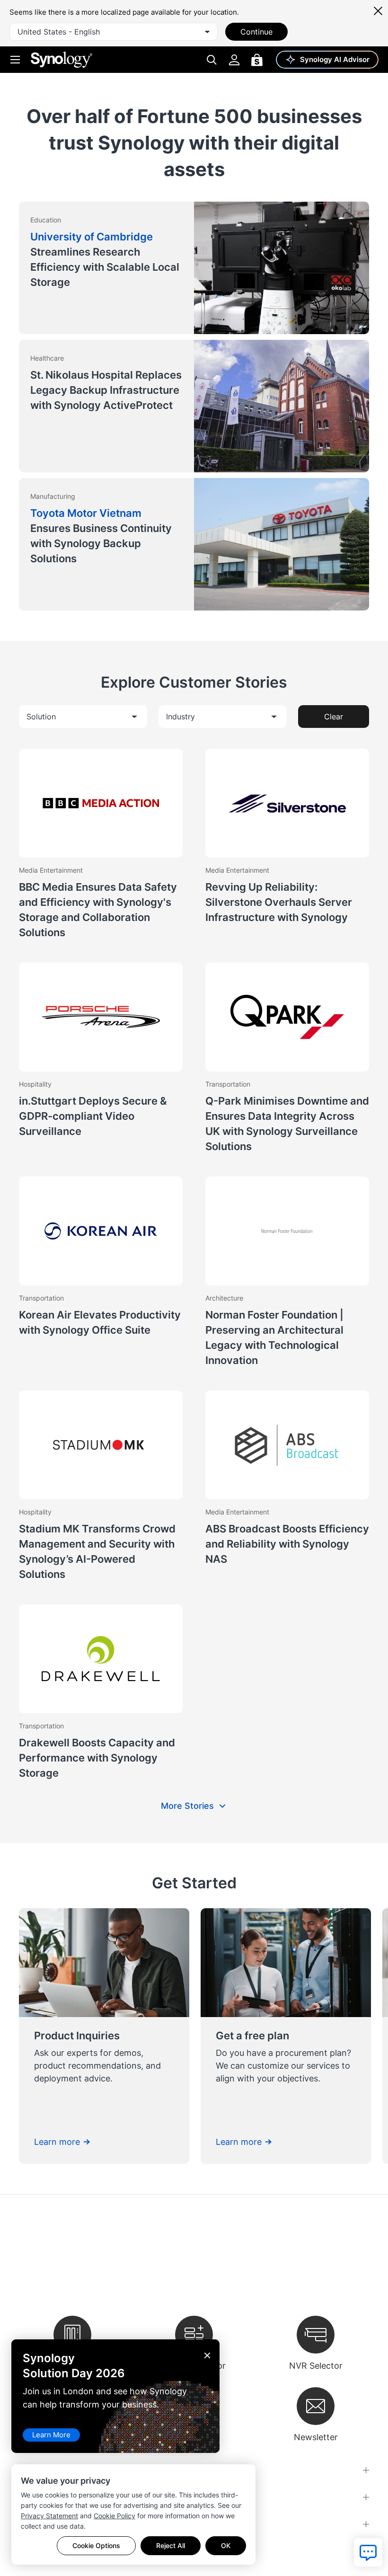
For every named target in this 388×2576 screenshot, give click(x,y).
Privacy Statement (49, 2516)
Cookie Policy (115, 2516)
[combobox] (114, 32)
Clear (334, 717)
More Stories (187, 1806)
